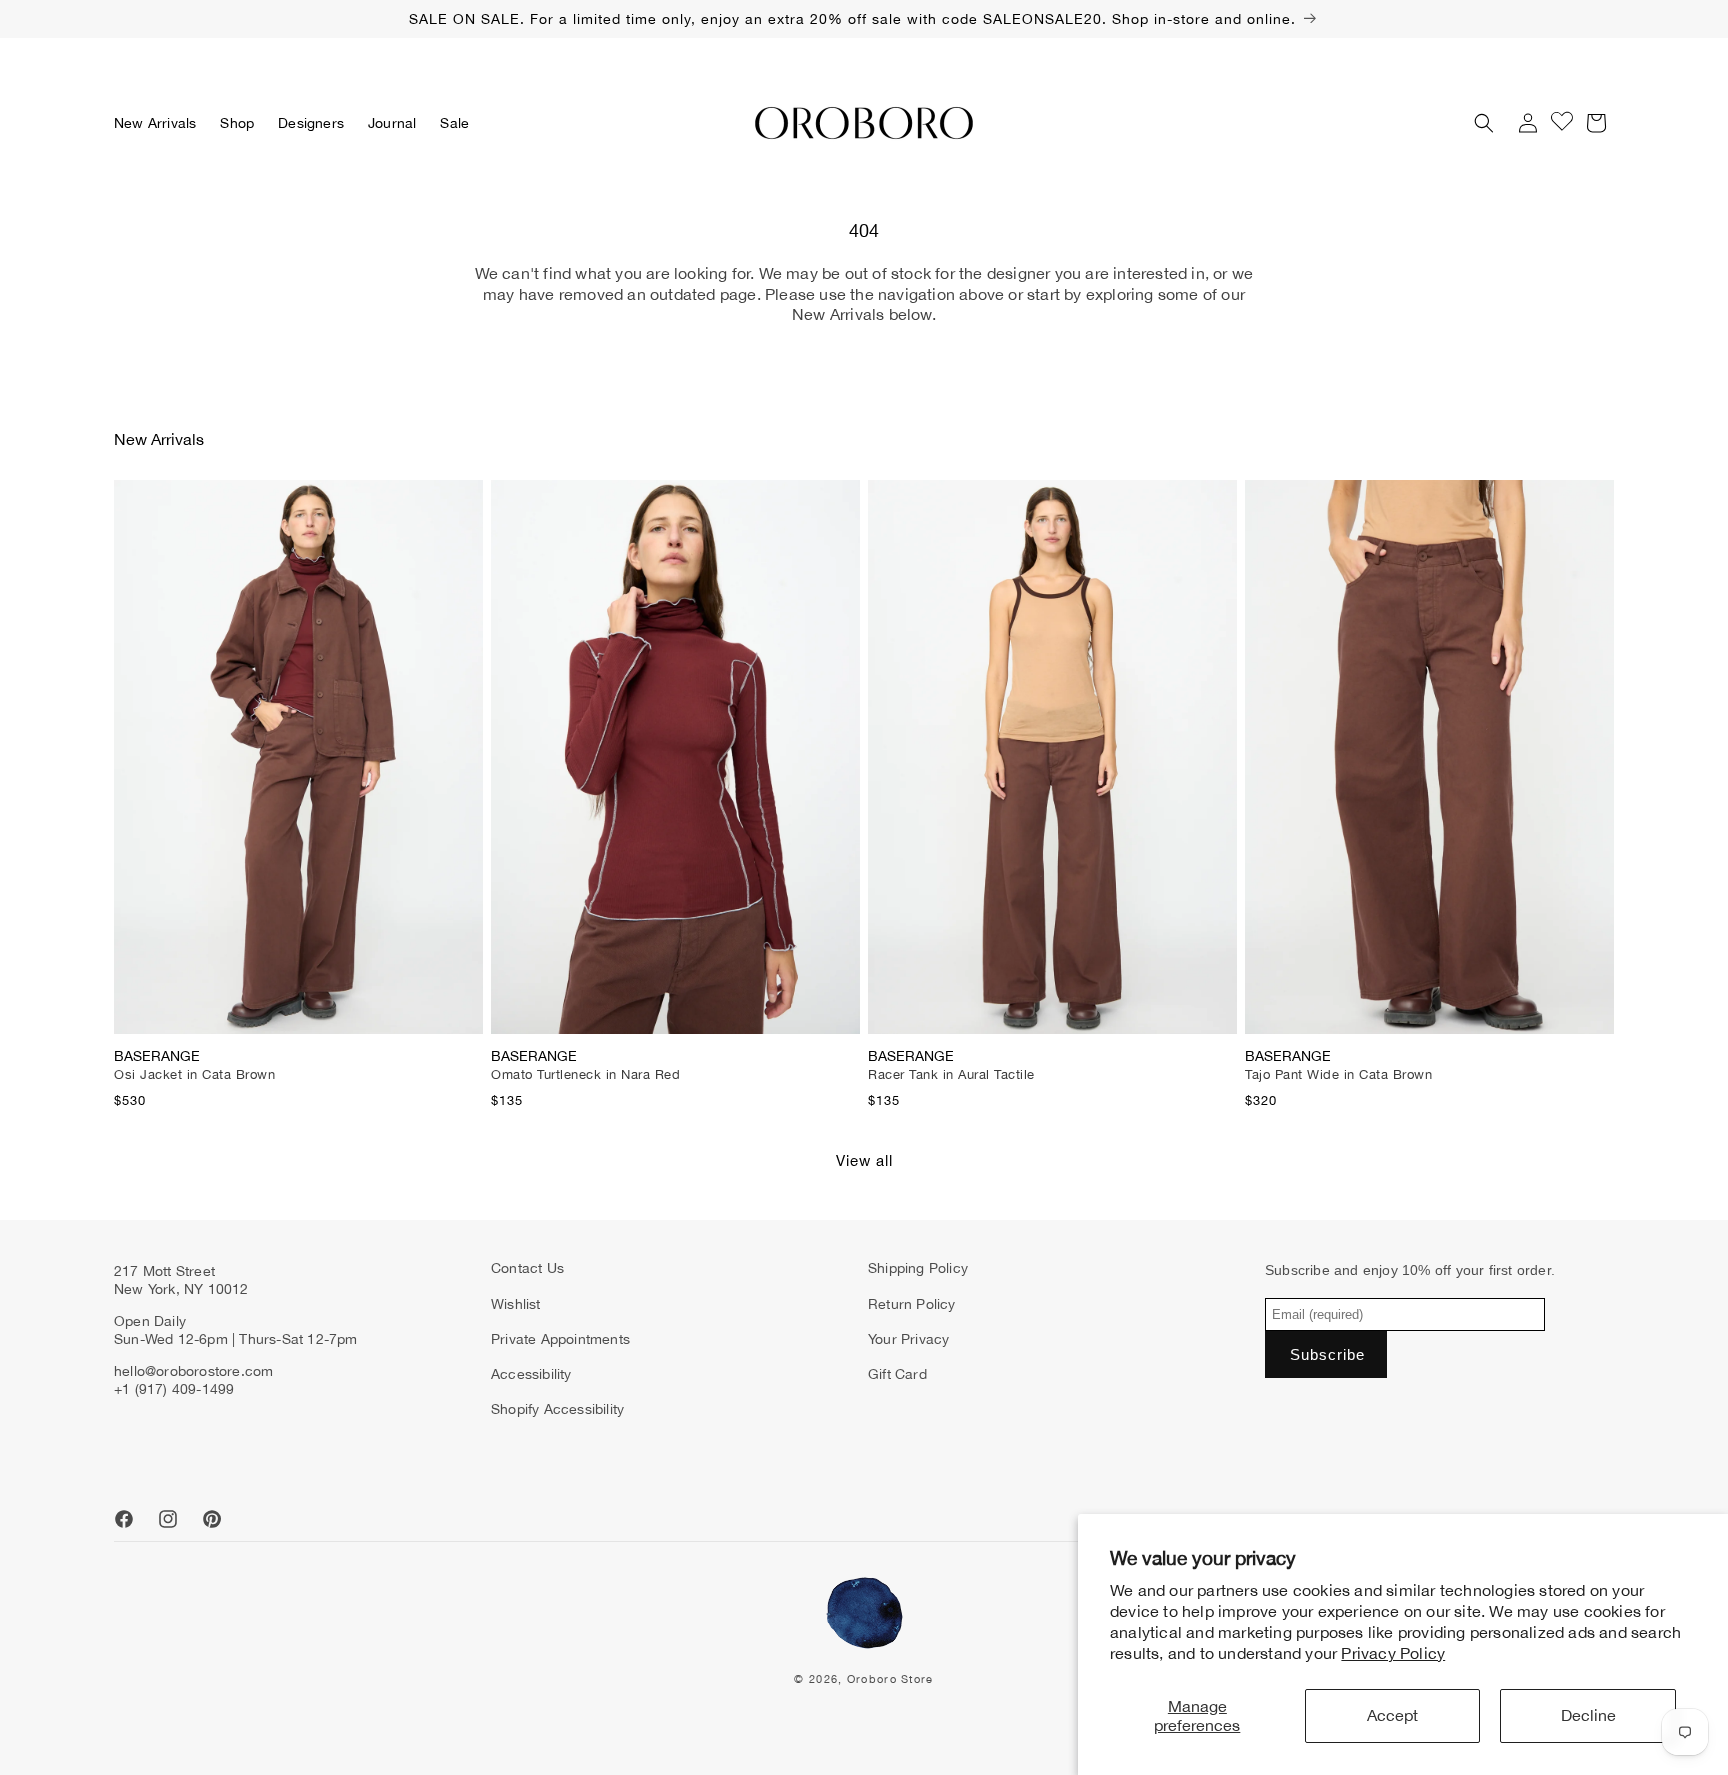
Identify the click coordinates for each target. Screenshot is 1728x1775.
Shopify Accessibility (557, 1409)
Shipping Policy (918, 1268)
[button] (237, 123)
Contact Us (527, 1268)
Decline (1588, 1715)
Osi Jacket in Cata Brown (194, 1074)
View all (864, 1160)
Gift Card (897, 1374)
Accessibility (531, 1374)
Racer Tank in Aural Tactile (951, 1074)
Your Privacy (908, 1339)
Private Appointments (560, 1339)
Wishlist (516, 1304)
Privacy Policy (1393, 1653)
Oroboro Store (890, 1679)
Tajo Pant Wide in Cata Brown (1338, 1074)
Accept (1392, 1715)
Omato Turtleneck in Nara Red (585, 1074)
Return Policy (912, 1304)
